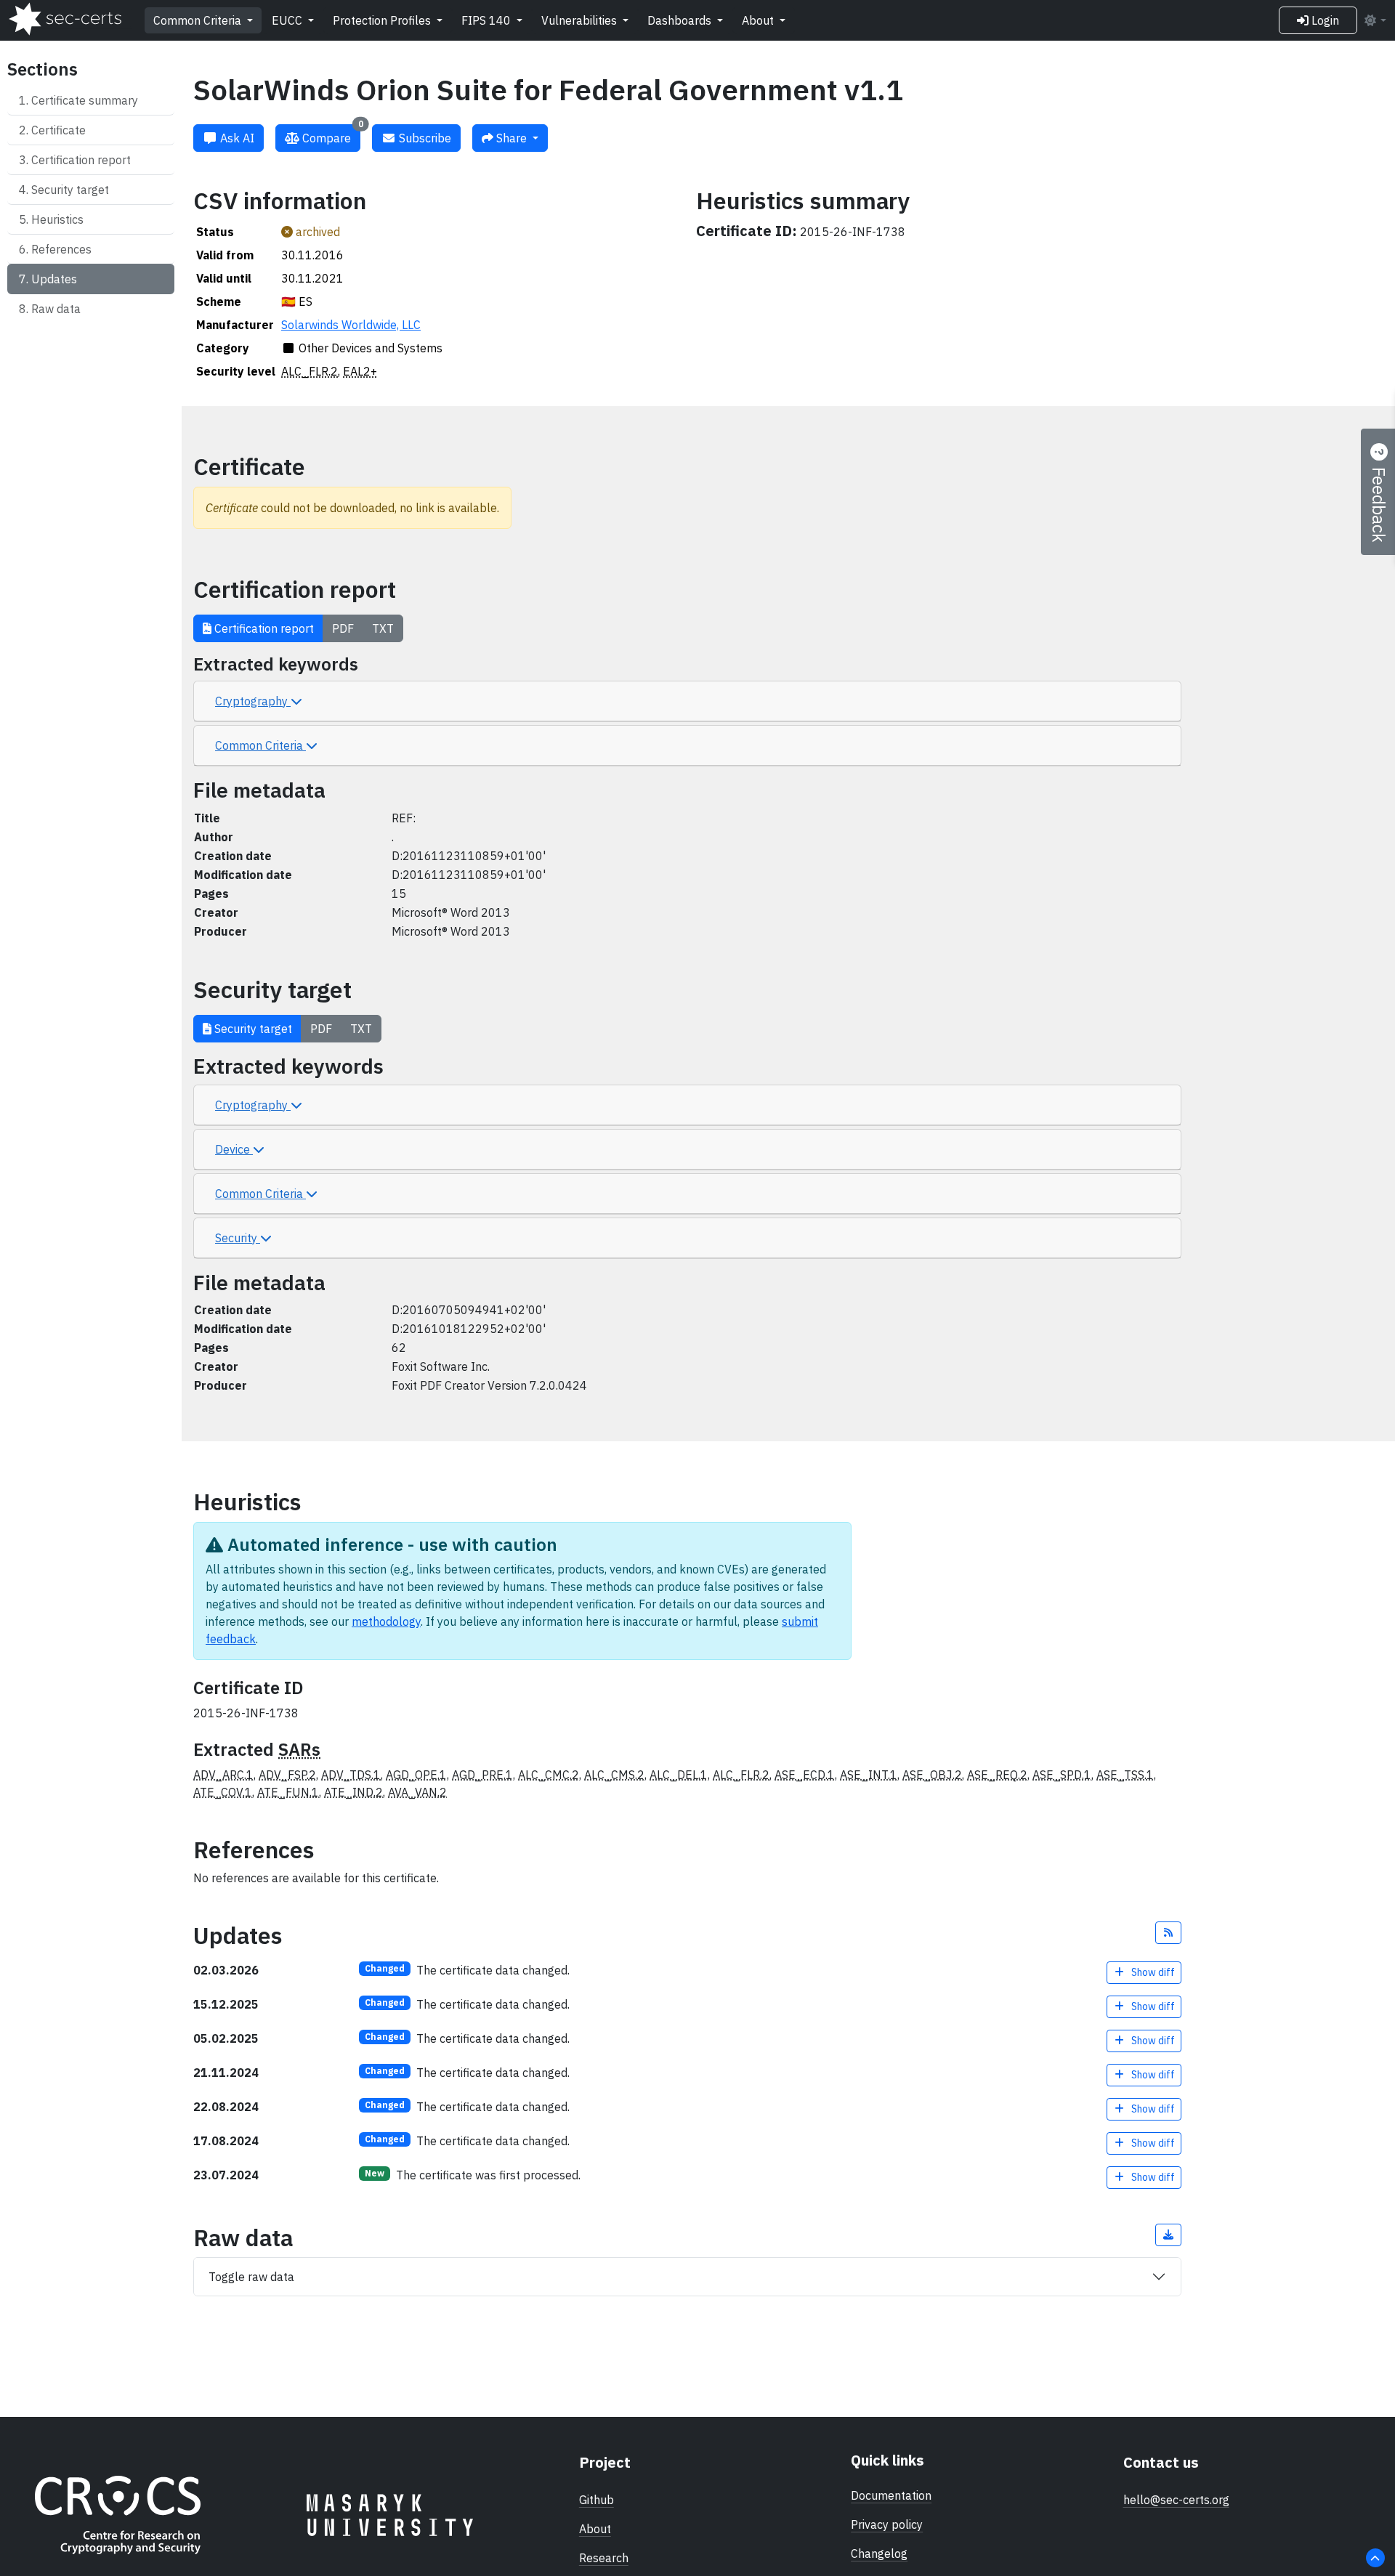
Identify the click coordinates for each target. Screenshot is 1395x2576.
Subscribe (424, 138)
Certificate (58, 130)
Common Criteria (199, 20)
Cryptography (253, 701)
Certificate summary (85, 100)
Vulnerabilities (581, 20)
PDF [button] (343, 628)
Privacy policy (887, 2524)
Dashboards (681, 20)
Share (511, 138)
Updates (54, 279)
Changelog (879, 2553)
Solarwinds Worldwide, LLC (351, 325)
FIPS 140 (488, 20)
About (759, 20)
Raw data (56, 309)
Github (597, 2500)
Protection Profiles (383, 20)
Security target (70, 190)
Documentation (891, 2495)
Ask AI (236, 138)
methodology (386, 1621)
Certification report (81, 160)
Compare (331, 135)
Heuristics (57, 219)
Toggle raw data (251, 2277)
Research (604, 2558)
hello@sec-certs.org (1176, 2500)
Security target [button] (252, 1029)
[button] (1168, 1933)
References (61, 249)
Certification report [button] (263, 628)
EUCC (288, 20)
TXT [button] (383, 628)
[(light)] (1375, 20)
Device (234, 1149)
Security (238, 1238)
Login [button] (1324, 20)
